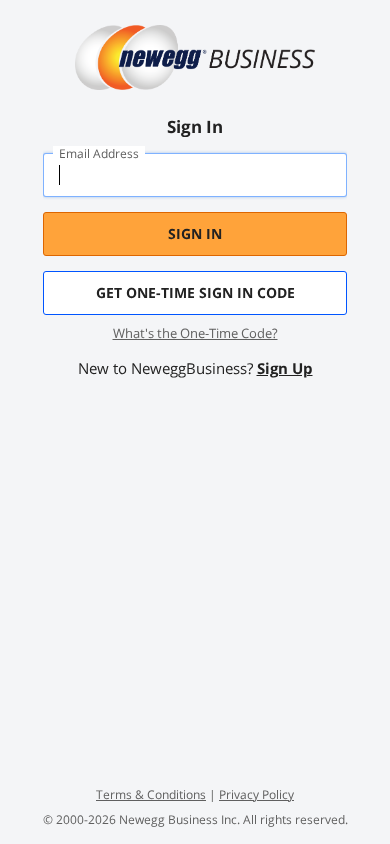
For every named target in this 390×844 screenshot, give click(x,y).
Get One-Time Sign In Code (195, 292)
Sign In (195, 233)
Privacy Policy (256, 794)
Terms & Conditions (151, 794)
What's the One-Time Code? (195, 333)
